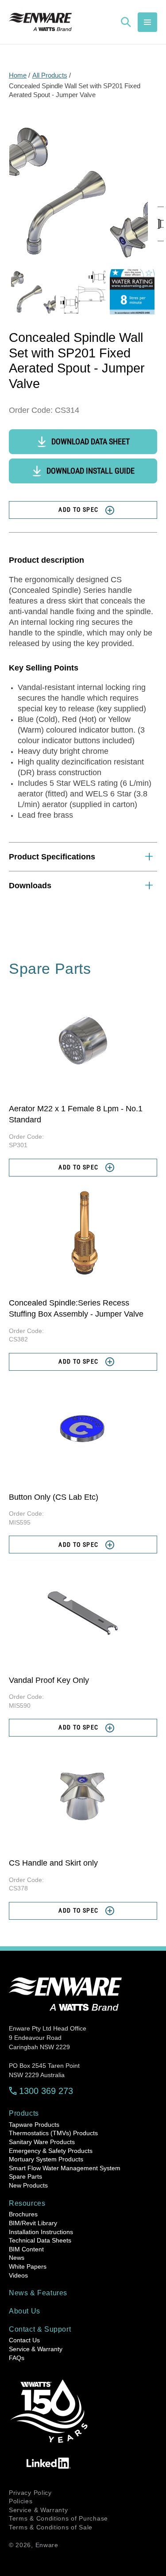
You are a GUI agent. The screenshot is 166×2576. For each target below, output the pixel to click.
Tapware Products (34, 2125)
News (17, 2258)
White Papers (28, 2266)
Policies (21, 2501)
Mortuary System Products (46, 2159)
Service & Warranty (36, 2349)
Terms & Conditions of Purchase (58, 2518)
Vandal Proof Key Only (49, 1680)
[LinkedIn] (49, 2463)
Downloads (30, 886)
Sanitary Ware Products (42, 2142)
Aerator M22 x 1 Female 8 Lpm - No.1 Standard (76, 1114)
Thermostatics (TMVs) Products (53, 2133)
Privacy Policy (30, 2493)
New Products (28, 2185)
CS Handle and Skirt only (53, 1863)
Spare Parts (25, 2176)
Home (18, 75)
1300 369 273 (46, 2091)
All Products (50, 75)
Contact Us (24, 2340)
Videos (18, 2275)
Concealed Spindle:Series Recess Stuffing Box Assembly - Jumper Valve (76, 1308)
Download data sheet (91, 441)
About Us (25, 2311)
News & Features (38, 2293)
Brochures (23, 2214)
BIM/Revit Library (33, 2223)
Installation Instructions (41, 2232)
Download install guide (91, 471)
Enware (47, 2545)
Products (24, 2113)
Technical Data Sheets (40, 2240)
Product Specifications (52, 857)
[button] (147, 22)
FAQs (17, 2358)
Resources (27, 2203)
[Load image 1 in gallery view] (33, 292)
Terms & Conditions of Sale (51, 2527)
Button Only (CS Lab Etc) (54, 1497)
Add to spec (78, 510)
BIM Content (26, 2249)
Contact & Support (40, 2329)
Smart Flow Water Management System (65, 2168)
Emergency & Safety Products (51, 2151)
